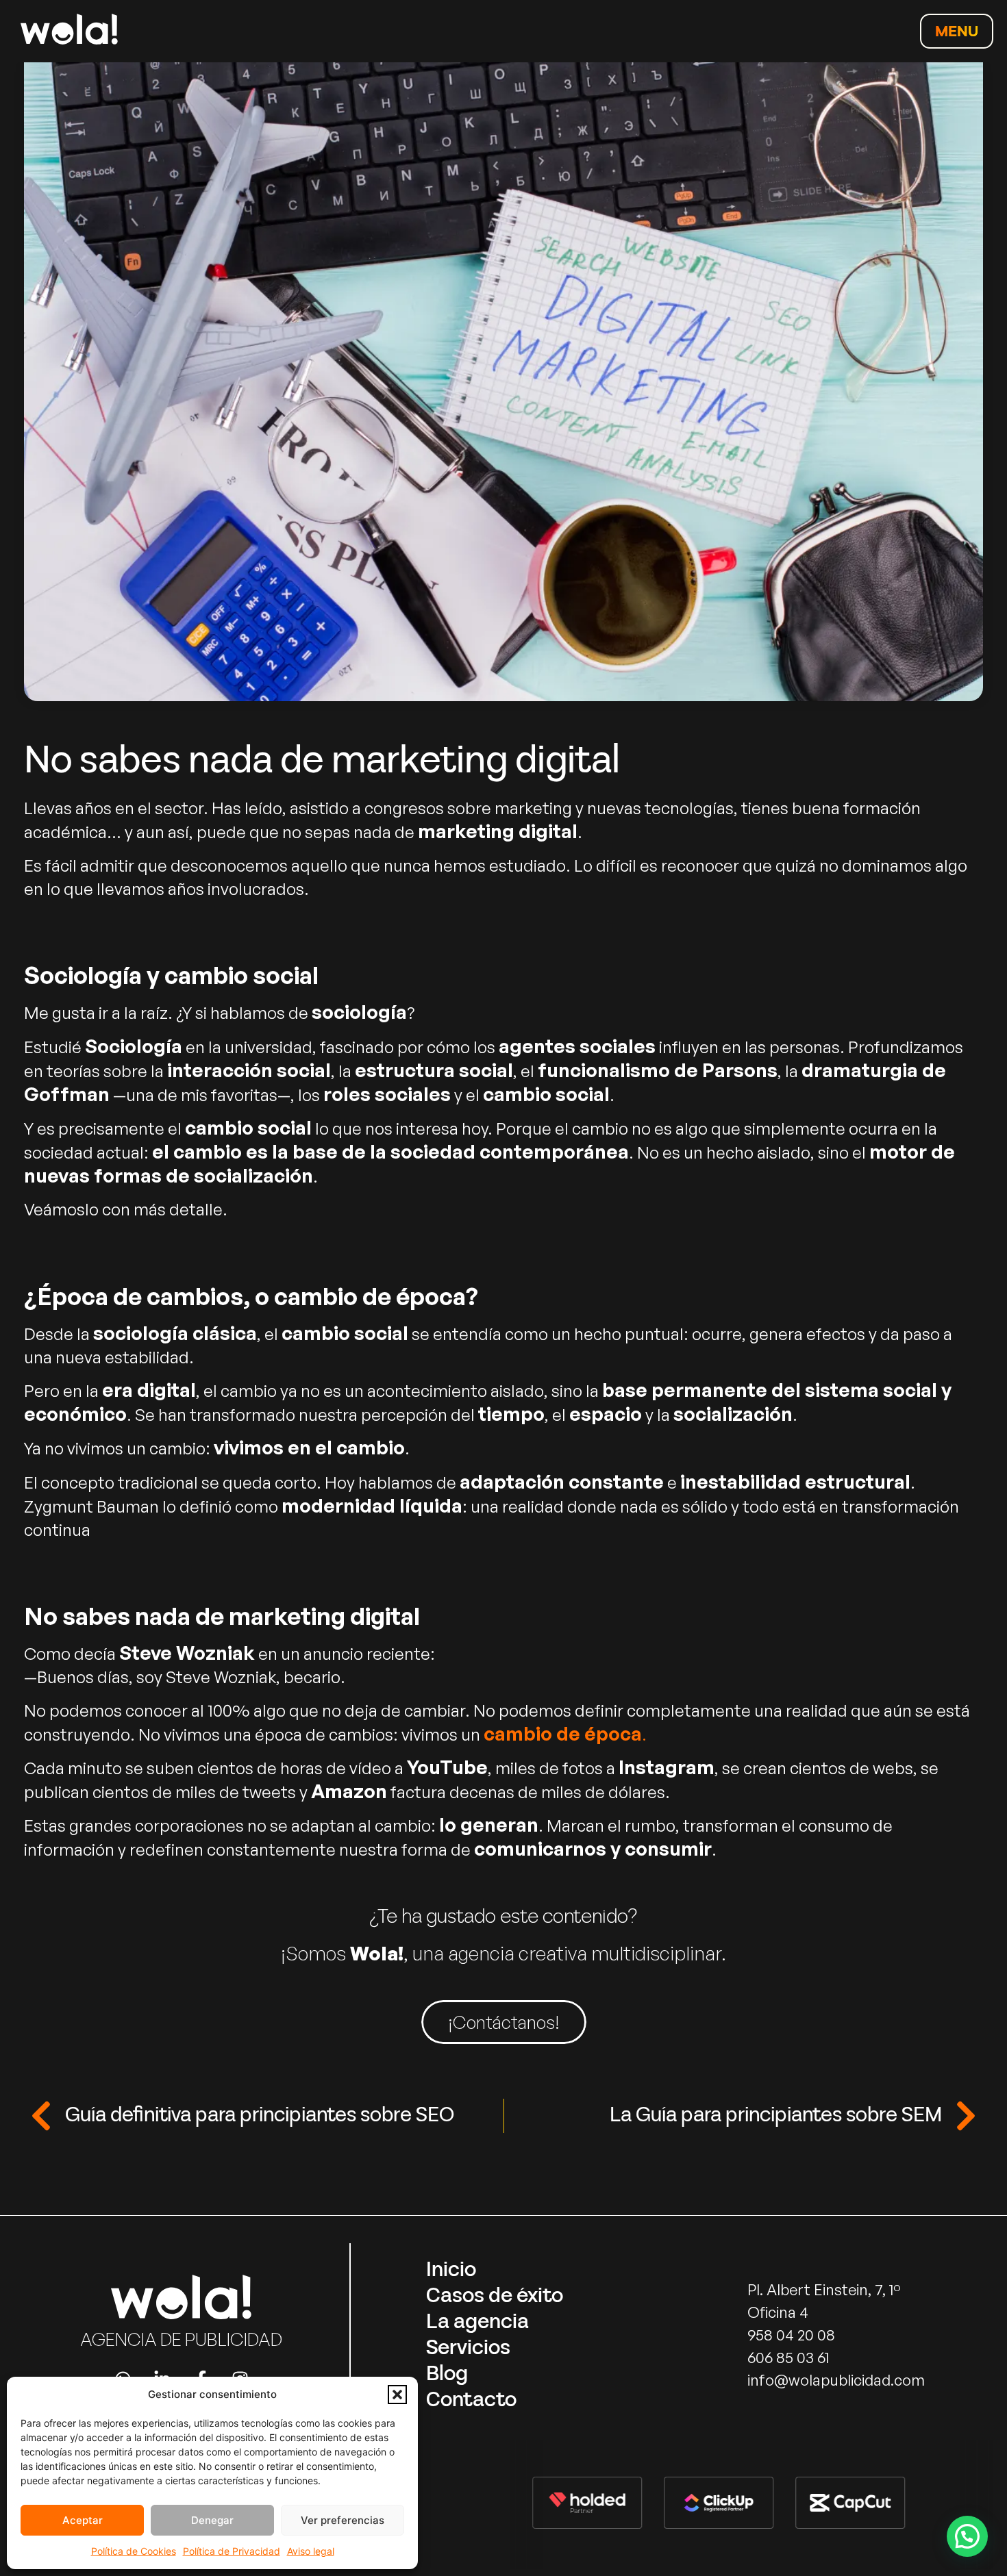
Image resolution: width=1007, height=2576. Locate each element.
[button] (397, 2395)
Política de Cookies (134, 2551)
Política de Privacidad (232, 2551)
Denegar (212, 2520)
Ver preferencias (343, 2520)
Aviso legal (311, 2551)
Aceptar (83, 2520)
